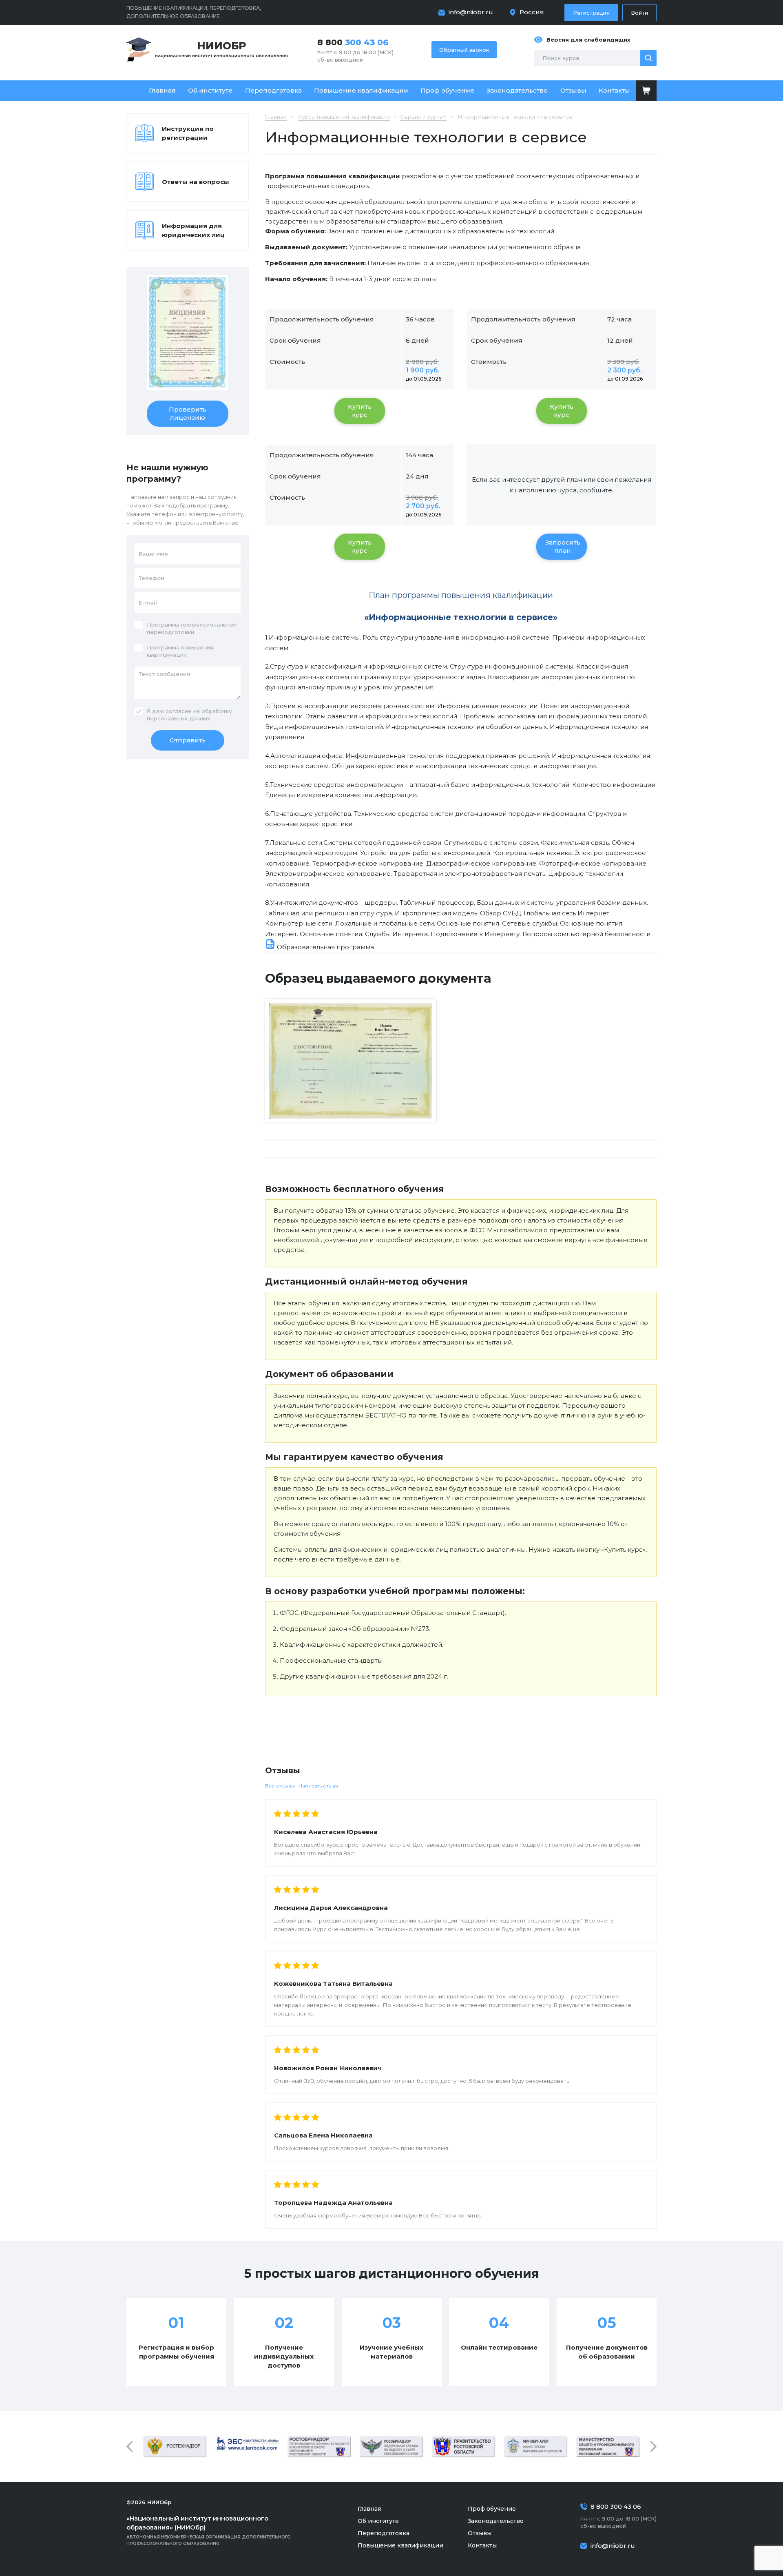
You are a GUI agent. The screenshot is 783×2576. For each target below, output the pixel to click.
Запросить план (563, 546)
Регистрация (591, 13)
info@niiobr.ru (471, 12)
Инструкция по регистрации (188, 133)
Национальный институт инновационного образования (221, 49)
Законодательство (517, 90)
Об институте (210, 90)
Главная (162, 90)
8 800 (353, 42)
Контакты (614, 90)
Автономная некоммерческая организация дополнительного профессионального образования (209, 2530)
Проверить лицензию (188, 413)
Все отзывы (280, 1786)
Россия (532, 12)
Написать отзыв (318, 1786)
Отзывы (573, 90)
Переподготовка (273, 90)
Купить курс (360, 411)
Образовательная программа (325, 947)
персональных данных (178, 718)
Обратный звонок (464, 50)
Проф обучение (447, 90)
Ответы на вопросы (196, 182)
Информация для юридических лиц (193, 230)
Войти (639, 13)
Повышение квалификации (361, 90)
